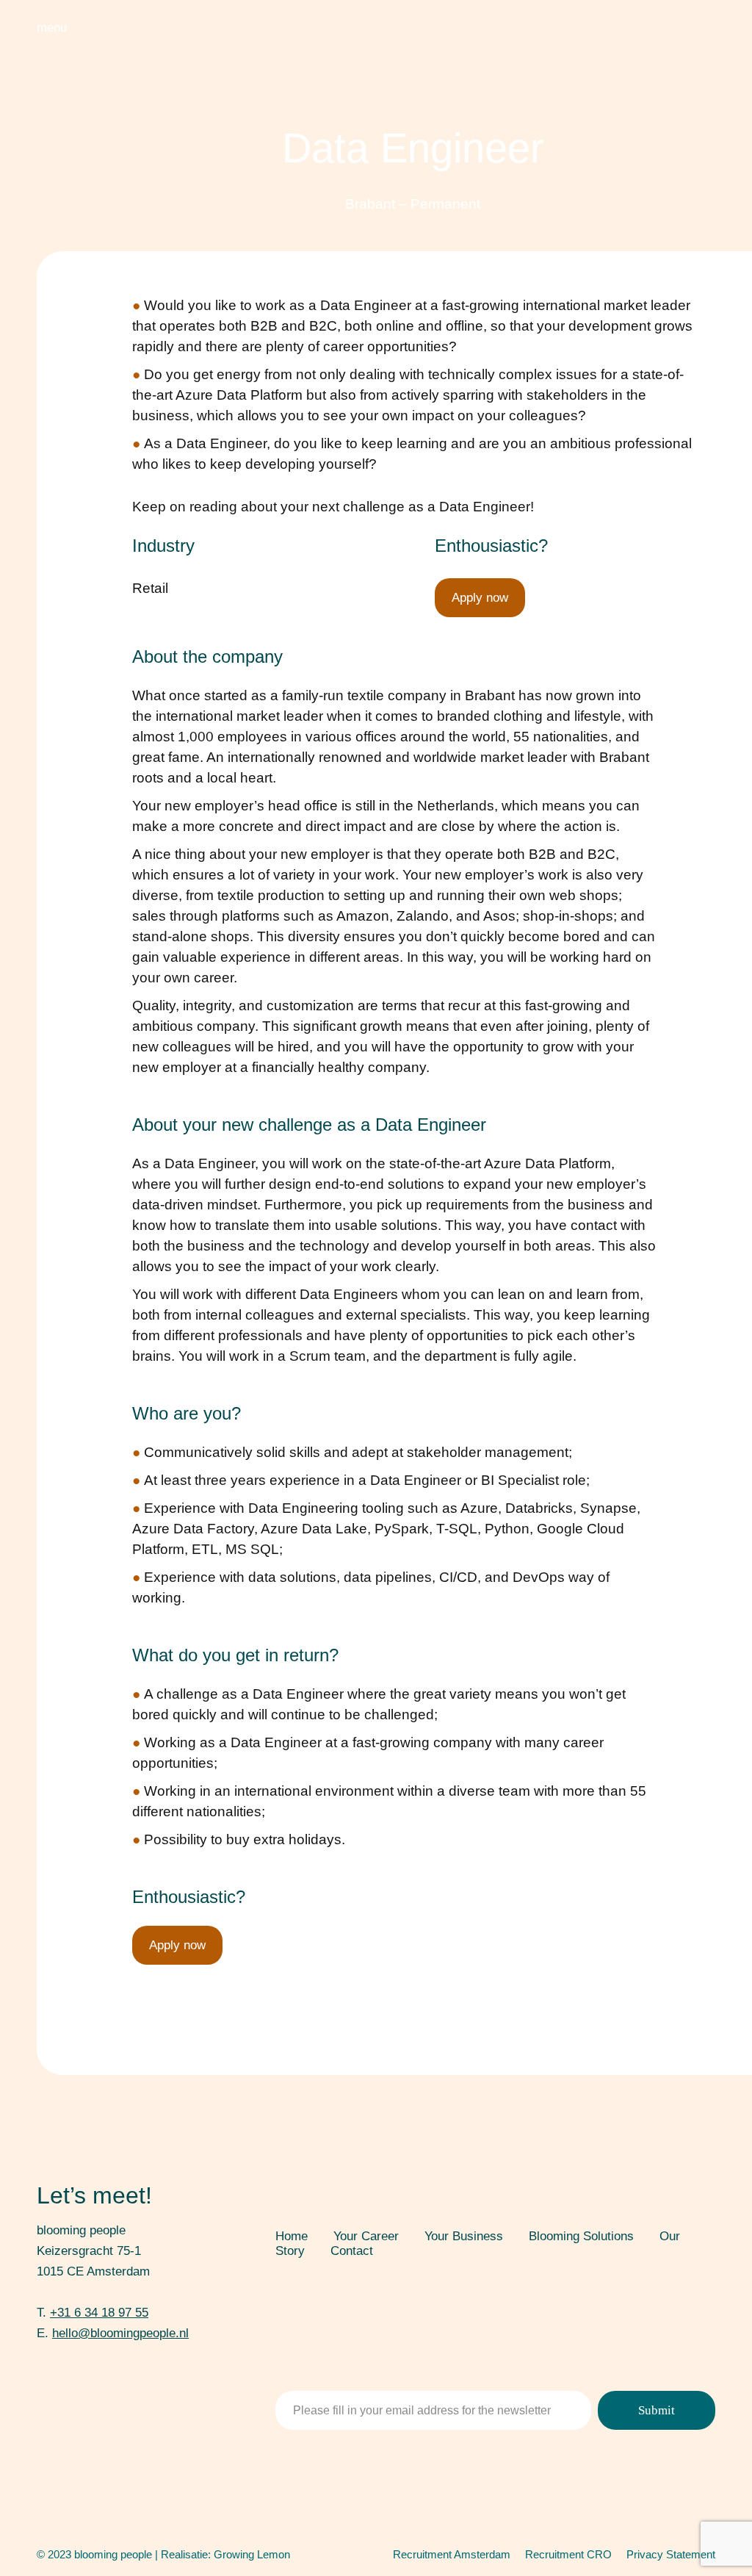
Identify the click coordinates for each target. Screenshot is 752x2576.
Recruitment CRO (568, 2554)
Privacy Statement (671, 2554)
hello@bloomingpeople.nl (120, 2333)
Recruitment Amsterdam (452, 2554)
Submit (657, 2410)
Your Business (464, 2236)
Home (292, 2236)
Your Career (366, 2236)
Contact (352, 2251)
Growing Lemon (252, 2554)
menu (52, 28)
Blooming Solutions (581, 2236)
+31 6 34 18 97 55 (99, 2313)
